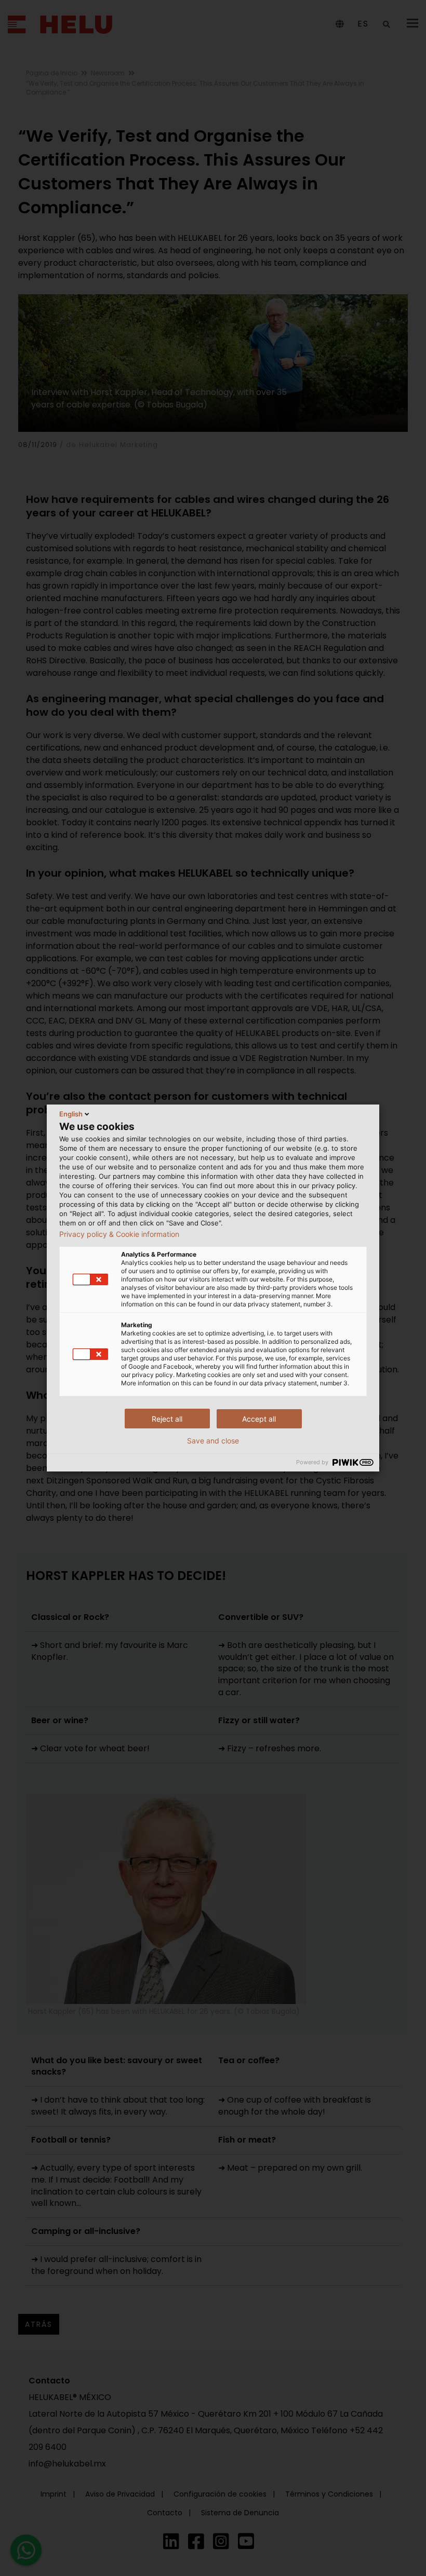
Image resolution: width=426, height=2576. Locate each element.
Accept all (259, 1419)
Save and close (213, 1441)
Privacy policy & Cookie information (119, 1234)
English (71, 1114)
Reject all (167, 1419)
